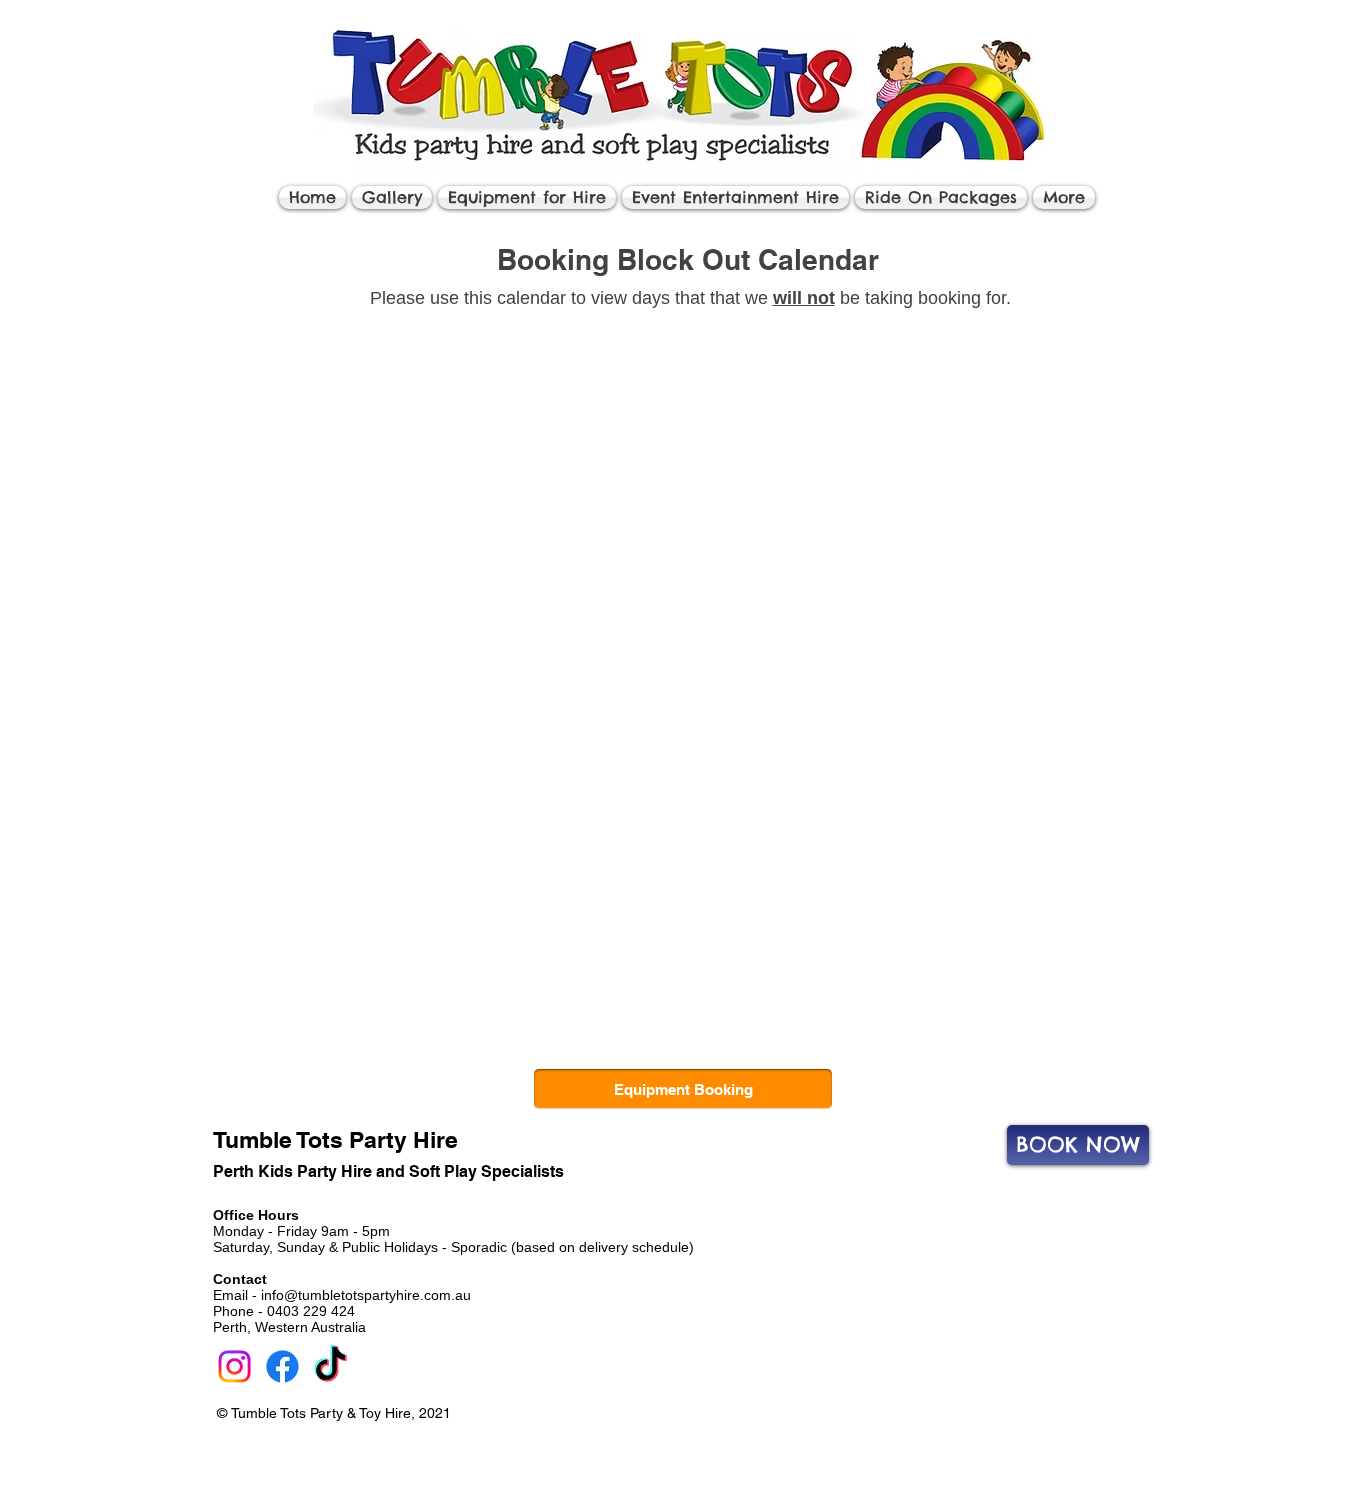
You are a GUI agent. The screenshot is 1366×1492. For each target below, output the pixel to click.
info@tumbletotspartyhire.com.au (366, 1295)
